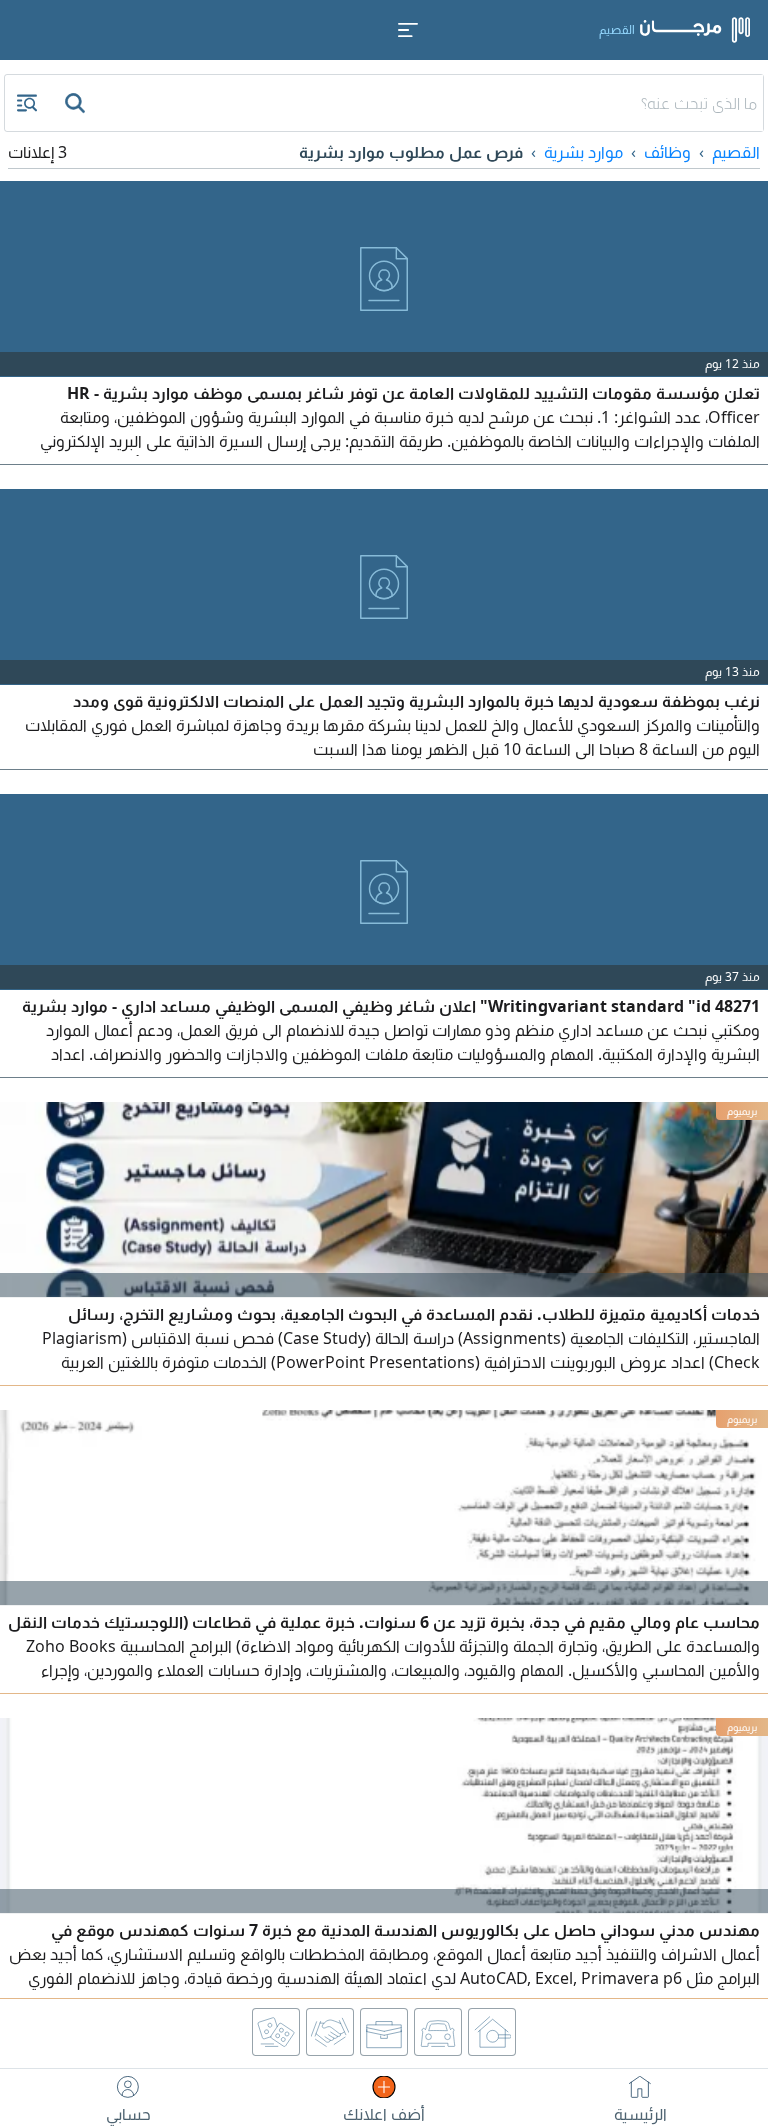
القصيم (736, 152)
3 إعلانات (37, 152)
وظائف (667, 152)
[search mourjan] (77, 103)
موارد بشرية (583, 152)
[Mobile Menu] (408, 30)
